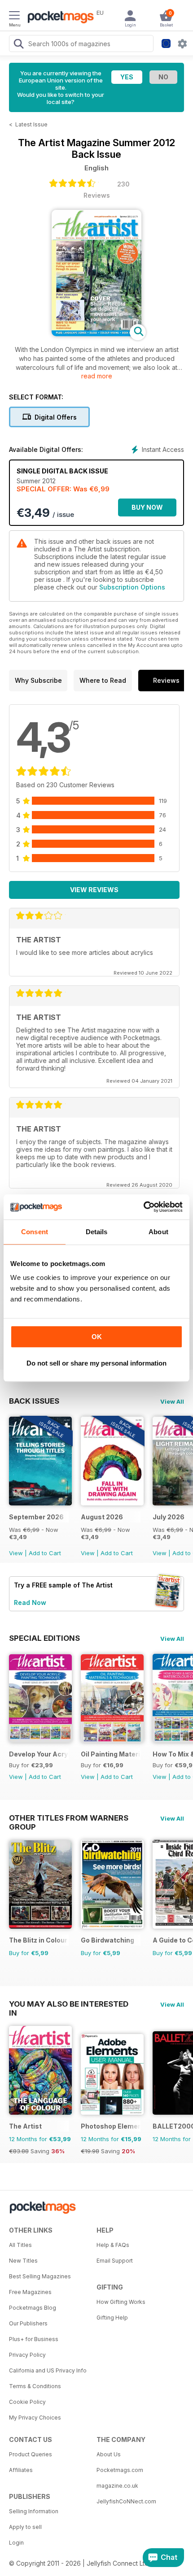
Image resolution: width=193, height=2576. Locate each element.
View (16, 1553)
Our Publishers (28, 2323)
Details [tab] (97, 1232)
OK (97, 1337)
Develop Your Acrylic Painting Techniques (39, 1754)
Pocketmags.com (120, 2470)
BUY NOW (147, 507)
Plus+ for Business (34, 2339)
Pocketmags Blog (33, 2308)
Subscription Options (132, 587)
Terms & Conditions (35, 2386)
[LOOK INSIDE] (96, 334)
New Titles (23, 2261)
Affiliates (21, 2470)
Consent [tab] (35, 1232)
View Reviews (94, 890)
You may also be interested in (69, 2004)
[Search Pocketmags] (18, 45)
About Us (109, 2454)
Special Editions (44, 1638)
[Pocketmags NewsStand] (58, 18)
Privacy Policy (27, 2355)
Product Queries (31, 2454)
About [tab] (158, 1232)
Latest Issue (31, 124)
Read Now (30, 1602)
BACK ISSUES (34, 1401)
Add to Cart (45, 1553)
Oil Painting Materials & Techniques (111, 1754)
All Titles (20, 2245)
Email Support (115, 2261)
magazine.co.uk (117, 2486)
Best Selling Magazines (40, 2276)
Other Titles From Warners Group (69, 1818)
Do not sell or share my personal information (96, 1363)
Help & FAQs (113, 2245)
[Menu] (14, 17)
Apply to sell (25, 2527)
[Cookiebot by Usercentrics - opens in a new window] (143, 1207)
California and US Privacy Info (48, 2370)
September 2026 (36, 1517)
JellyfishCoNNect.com (126, 2501)
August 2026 (102, 1517)
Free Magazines (30, 2292)
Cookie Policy (27, 2402)
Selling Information (34, 2511)
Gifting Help (112, 2318)
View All (172, 1401)
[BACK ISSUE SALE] (40, 1503)
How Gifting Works (121, 2302)
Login (16, 2543)
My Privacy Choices (35, 2418)
